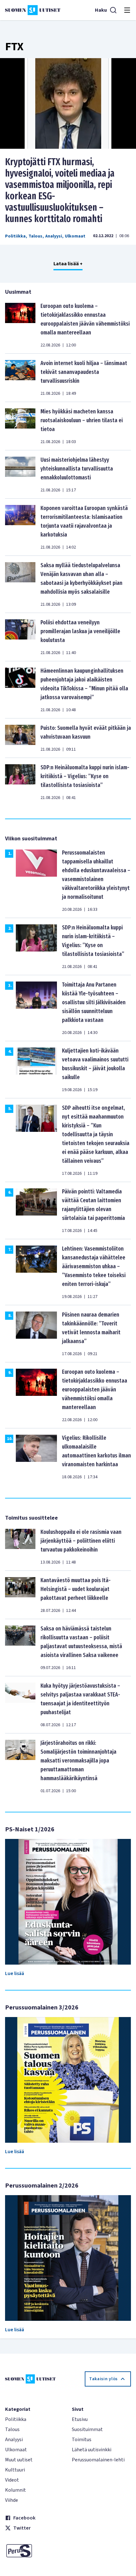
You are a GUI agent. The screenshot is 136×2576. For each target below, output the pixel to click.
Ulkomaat (75, 236)
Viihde (12, 2500)
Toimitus (82, 2440)
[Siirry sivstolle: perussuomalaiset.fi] (35, 2551)
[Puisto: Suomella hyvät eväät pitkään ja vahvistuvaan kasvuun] (20, 738)
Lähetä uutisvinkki (92, 2450)
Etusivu (80, 2419)
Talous (35, 236)
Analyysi (54, 236)
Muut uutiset (19, 2460)
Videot (12, 2480)
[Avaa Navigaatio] (127, 10)
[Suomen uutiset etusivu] (33, 10)
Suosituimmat (87, 2429)
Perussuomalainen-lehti (98, 2460)
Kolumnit (15, 2490)
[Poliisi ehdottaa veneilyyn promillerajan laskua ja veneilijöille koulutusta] (20, 637)
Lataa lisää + (68, 264)
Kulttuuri (15, 2470)
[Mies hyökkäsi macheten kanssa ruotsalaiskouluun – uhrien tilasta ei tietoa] (20, 426)
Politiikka (15, 236)
